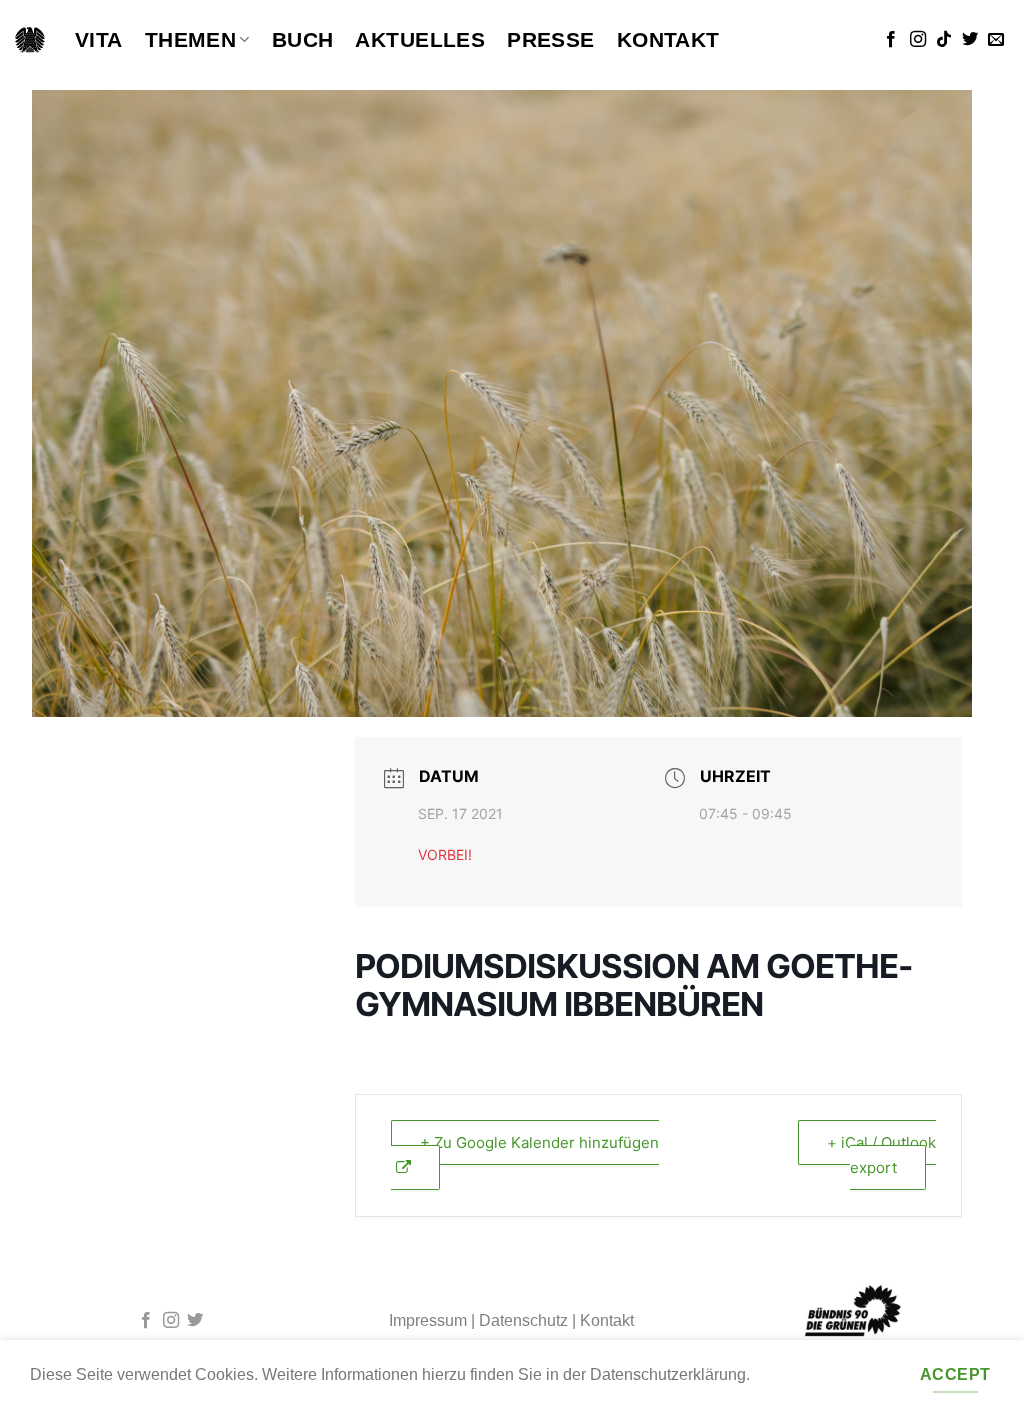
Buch (303, 39)
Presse (551, 39)
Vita (99, 39)
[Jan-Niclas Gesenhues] (30, 40)
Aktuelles (420, 39)
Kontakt (668, 39)
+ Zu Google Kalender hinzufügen (539, 1142)
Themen (191, 39)
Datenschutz (523, 1320)
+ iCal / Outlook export (881, 1155)
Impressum (428, 1320)
